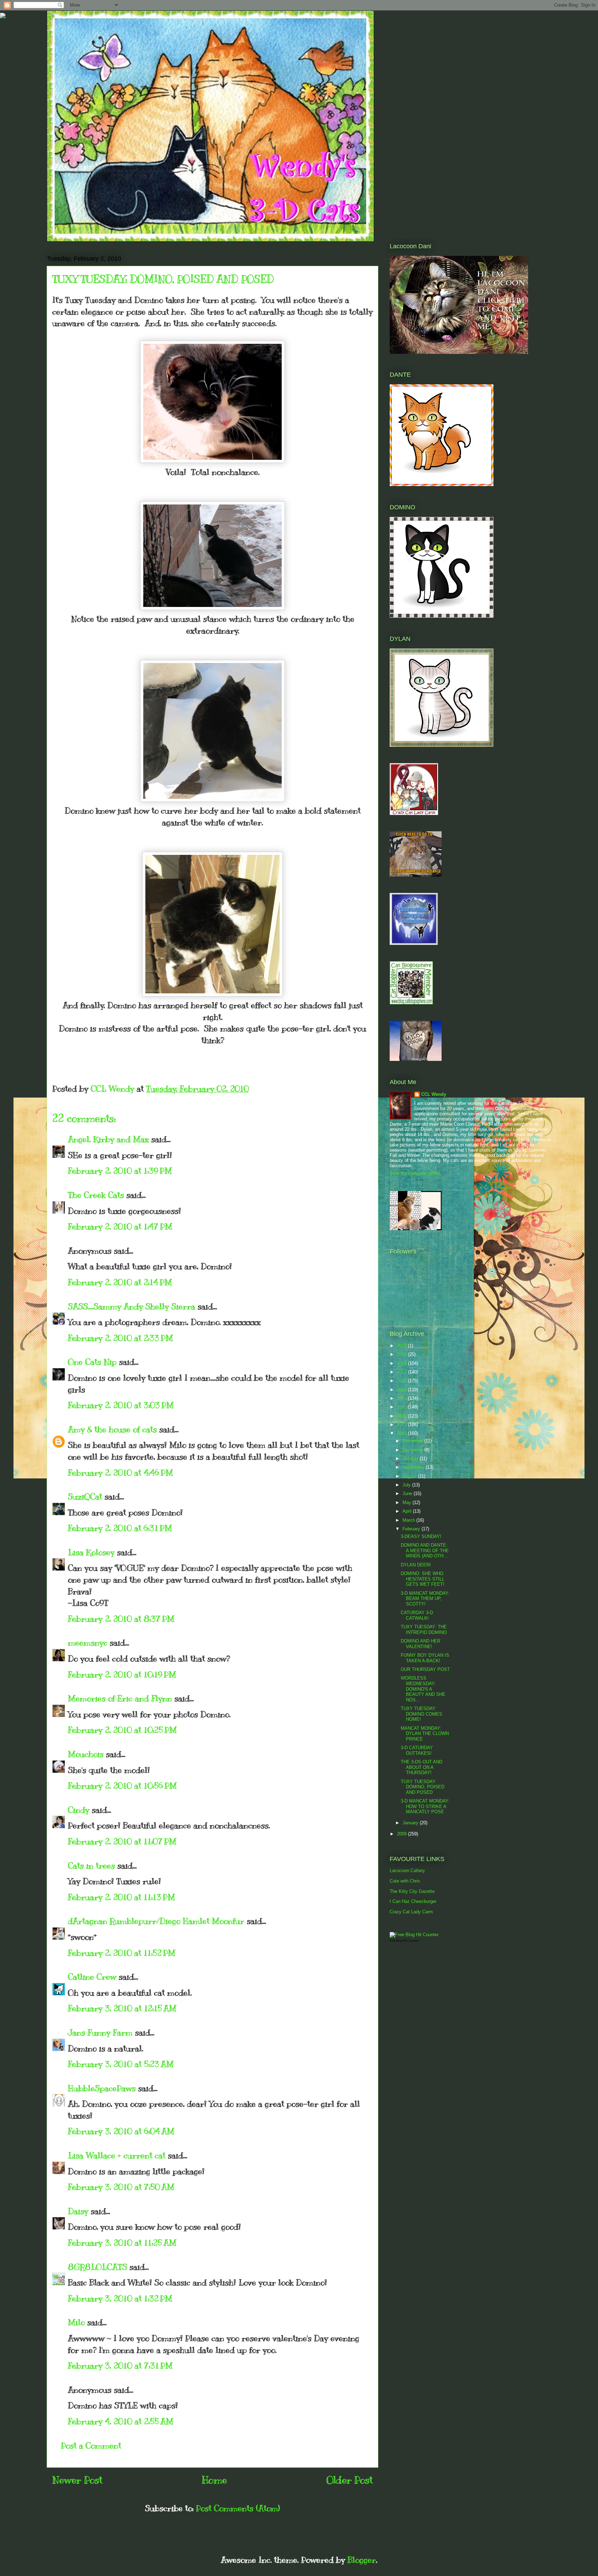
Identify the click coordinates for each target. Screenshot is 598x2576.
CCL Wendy (434, 1094)
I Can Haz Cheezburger (413, 1901)
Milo (76, 2322)
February (412, 1529)
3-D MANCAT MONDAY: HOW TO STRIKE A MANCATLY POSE (425, 1806)
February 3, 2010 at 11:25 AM (122, 2243)
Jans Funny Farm (100, 2032)
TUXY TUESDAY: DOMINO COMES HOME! (422, 1714)
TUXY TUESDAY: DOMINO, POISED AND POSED (423, 1787)
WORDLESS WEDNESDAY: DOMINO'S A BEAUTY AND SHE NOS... (423, 1689)
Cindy (79, 1810)
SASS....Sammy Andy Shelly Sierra (132, 1306)
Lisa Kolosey (91, 1552)
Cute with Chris (405, 1881)
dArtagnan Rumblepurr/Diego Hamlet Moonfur (156, 1921)
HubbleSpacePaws (102, 2088)
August (410, 1476)
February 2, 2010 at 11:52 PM (122, 1953)
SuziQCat (85, 1496)
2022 (402, 1346)
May (407, 1502)
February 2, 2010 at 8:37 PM (121, 1619)
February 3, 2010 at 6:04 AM (121, 2131)
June (408, 1493)
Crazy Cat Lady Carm (411, 1912)
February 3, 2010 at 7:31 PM (120, 2365)
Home (214, 2480)
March (409, 1520)
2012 (402, 1416)
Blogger (362, 2560)
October (411, 1459)
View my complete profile (415, 1173)
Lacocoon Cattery (407, 1871)
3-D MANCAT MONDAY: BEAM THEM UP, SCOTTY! (425, 1599)
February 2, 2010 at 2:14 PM (120, 1282)
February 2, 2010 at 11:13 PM (121, 1897)
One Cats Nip (92, 1362)
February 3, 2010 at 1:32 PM (120, 2298)
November (413, 1450)
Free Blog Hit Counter (404, 1941)
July (407, 1485)
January (411, 1823)
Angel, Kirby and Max (108, 1139)
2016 (402, 1381)
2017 (402, 1372)
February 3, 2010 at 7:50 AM (121, 2187)
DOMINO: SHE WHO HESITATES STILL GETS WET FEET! (423, 1579)
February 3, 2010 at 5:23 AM (121, 2064)
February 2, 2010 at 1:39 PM (120, 1171)
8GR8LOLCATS (97, 2267)
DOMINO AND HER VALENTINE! (420, 1644)
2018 (402, 1363)
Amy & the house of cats (112, 1429)
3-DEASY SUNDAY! (421, 1536)
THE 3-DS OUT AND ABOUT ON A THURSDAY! (422, 1767)
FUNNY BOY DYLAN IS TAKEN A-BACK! (425, 1658)
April (408, 1511)
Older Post (350, 2480)
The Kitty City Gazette (412, 1891)
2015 (402, 1390)
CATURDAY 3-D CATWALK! (417, 1615)
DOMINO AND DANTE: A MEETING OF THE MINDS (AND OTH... (425, 1550)
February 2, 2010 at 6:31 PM (120, 1528)
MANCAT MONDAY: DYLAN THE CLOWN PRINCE (425, 1734)
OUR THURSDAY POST (425, 1669)
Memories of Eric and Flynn (120, 1698)
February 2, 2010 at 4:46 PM (120, 1473)
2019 (402, 1354)
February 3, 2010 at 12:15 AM (122, 2008)
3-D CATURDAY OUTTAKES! (417, 1750)
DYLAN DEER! (416, 1565)
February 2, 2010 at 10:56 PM (122, 1786)
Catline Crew (92, 1977)
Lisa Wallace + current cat (117, 2155)
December (413, 1441)
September (414, 1467)
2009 (402, 1834)
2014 (402, 1398)
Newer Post (77, 2480)
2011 (402, 1425)
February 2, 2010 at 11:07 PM (122, 1841)
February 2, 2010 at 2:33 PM (120, 1338)
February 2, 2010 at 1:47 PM (120, 1226)
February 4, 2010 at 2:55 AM (121, 2421)
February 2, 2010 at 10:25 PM (122, 1730)
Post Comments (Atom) (238, 2508)
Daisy (78, 2211)
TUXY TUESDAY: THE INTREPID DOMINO (424, 1630)
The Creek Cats (96, 1195)
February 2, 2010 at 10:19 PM (122, 1674)
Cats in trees (91, 1866)
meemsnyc (88, 1643)
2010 (402, 1433)
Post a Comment (91, 2445)
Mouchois (86, 1754)
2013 (402, 1407)
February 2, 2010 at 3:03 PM (121, 1405)
